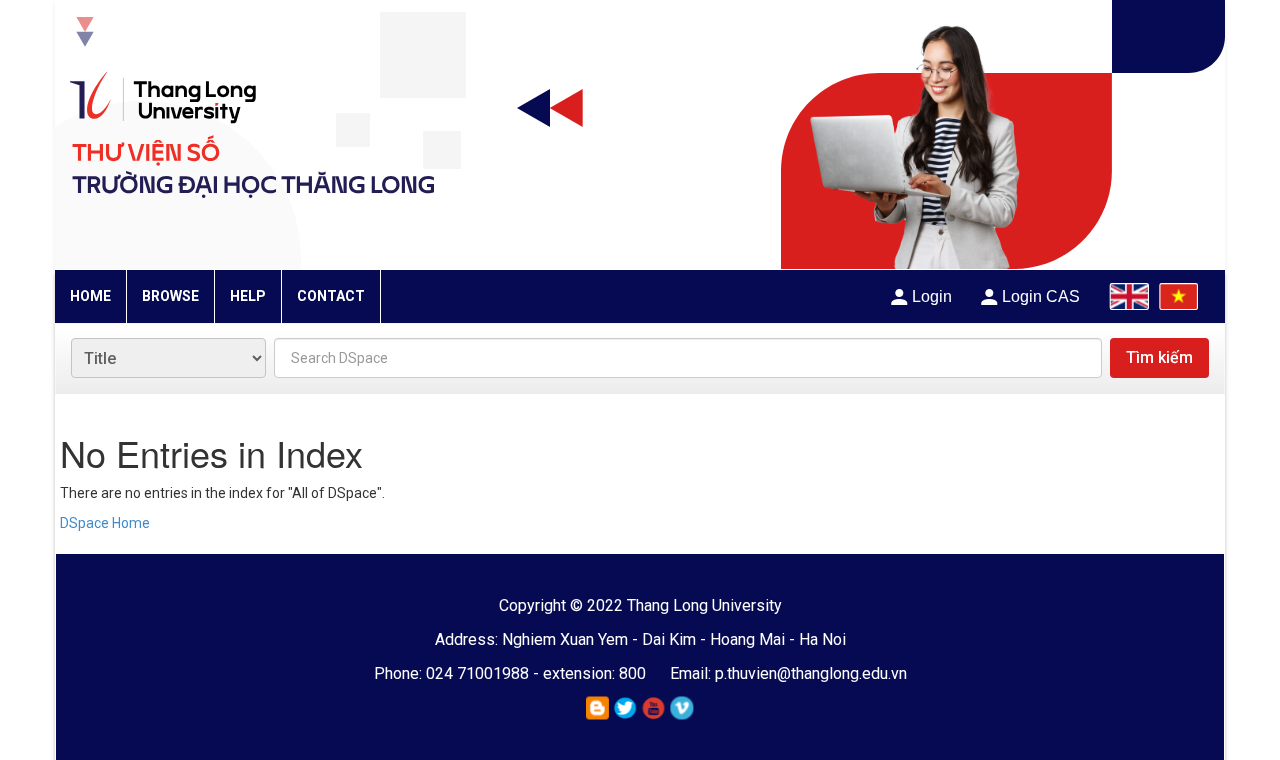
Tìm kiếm (1159, 357)
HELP (248, 296)
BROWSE (170, 296)
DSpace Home (105, 523)
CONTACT (331, 296)
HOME (90, 296)
